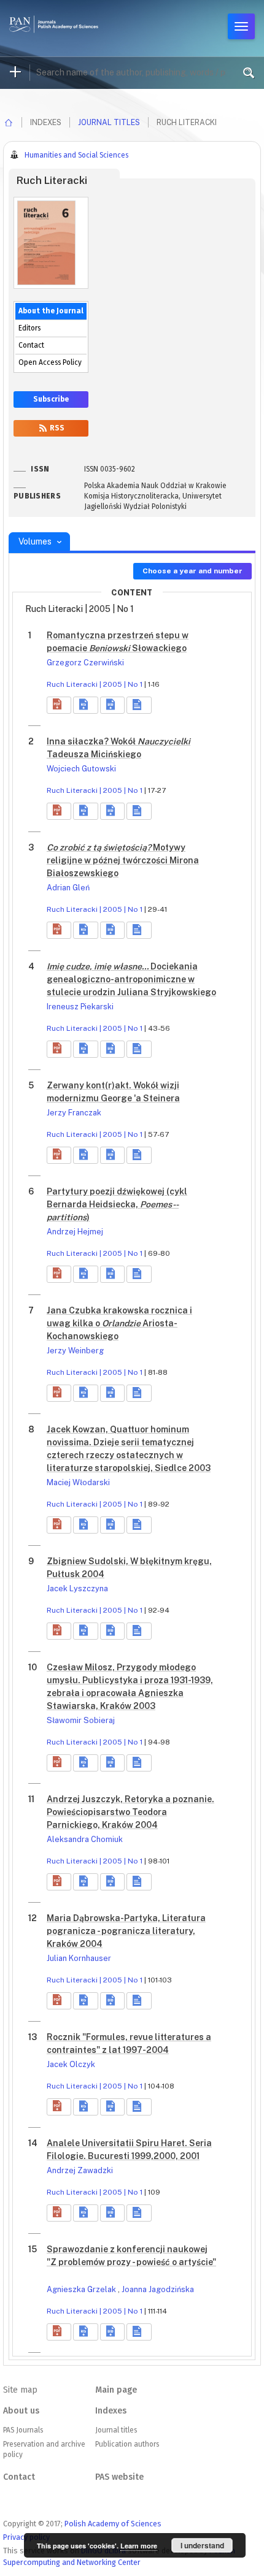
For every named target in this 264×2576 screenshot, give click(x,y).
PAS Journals (23, 2430)
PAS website (119, 2477)
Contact (31, 345)
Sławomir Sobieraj (81, 1720)
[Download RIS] (85, 705)
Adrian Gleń (68, 888)
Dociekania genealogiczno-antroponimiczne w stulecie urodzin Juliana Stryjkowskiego (131, 979)
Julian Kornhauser (79, 1958)
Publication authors (127, 2444)
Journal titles (109, 122)
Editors (29, 328)
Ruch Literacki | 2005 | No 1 (95, 684)
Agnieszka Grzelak (82, 2289)
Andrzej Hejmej (75, 1232)
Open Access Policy (50, 362)
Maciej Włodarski (78, 1482)
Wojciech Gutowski (81, 769)
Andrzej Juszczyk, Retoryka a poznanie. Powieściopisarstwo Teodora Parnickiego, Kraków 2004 (130, 1812)
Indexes (111, 2411)
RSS (56, 428)
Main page (116, 2390)
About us (21, 2411)
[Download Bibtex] (112, 705)
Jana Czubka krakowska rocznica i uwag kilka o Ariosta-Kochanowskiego (119, 1323)
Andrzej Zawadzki (80, 2170)
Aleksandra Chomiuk (85, 1839)
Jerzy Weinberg (75, 1351)
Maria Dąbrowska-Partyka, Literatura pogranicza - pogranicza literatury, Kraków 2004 (126, 1931)
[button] (59, 705)
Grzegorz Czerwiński (85, 663)
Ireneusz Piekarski (80, 1007)
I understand (202, 2545)
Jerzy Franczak (74, 1113)
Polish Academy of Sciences (113, 2524)
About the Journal (51, 311)
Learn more (139, 2546)
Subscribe (51, 399)
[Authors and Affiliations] (139, 705)
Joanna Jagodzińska (158, 2289)
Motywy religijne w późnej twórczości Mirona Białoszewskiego (123, 860)
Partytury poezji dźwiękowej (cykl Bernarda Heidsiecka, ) (117, 1204)
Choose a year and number (192, 571)
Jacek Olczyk (71, 2064)
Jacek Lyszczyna (77, 1588)
